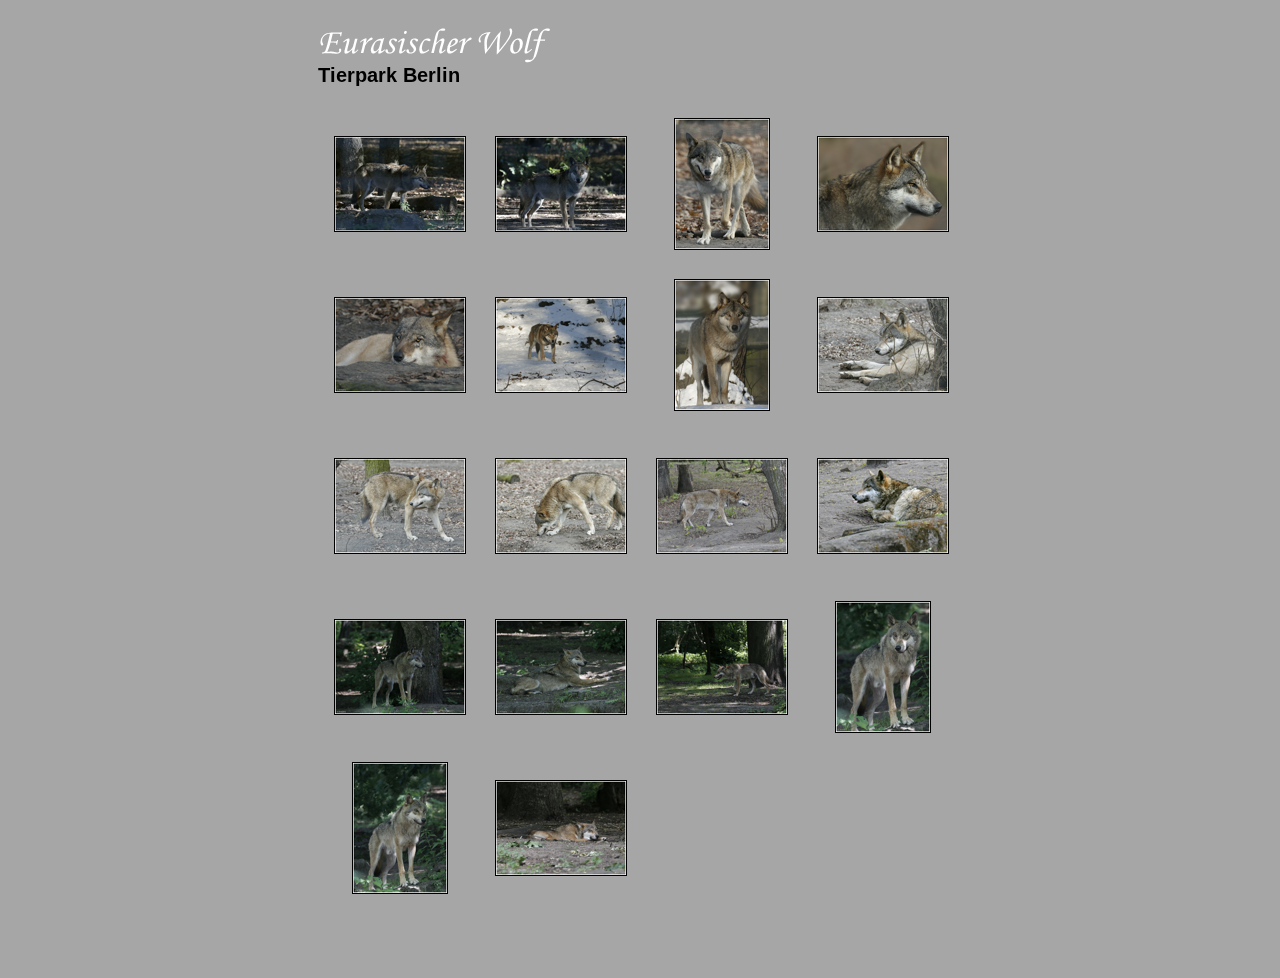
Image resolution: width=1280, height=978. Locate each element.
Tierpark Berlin (389, 75)
